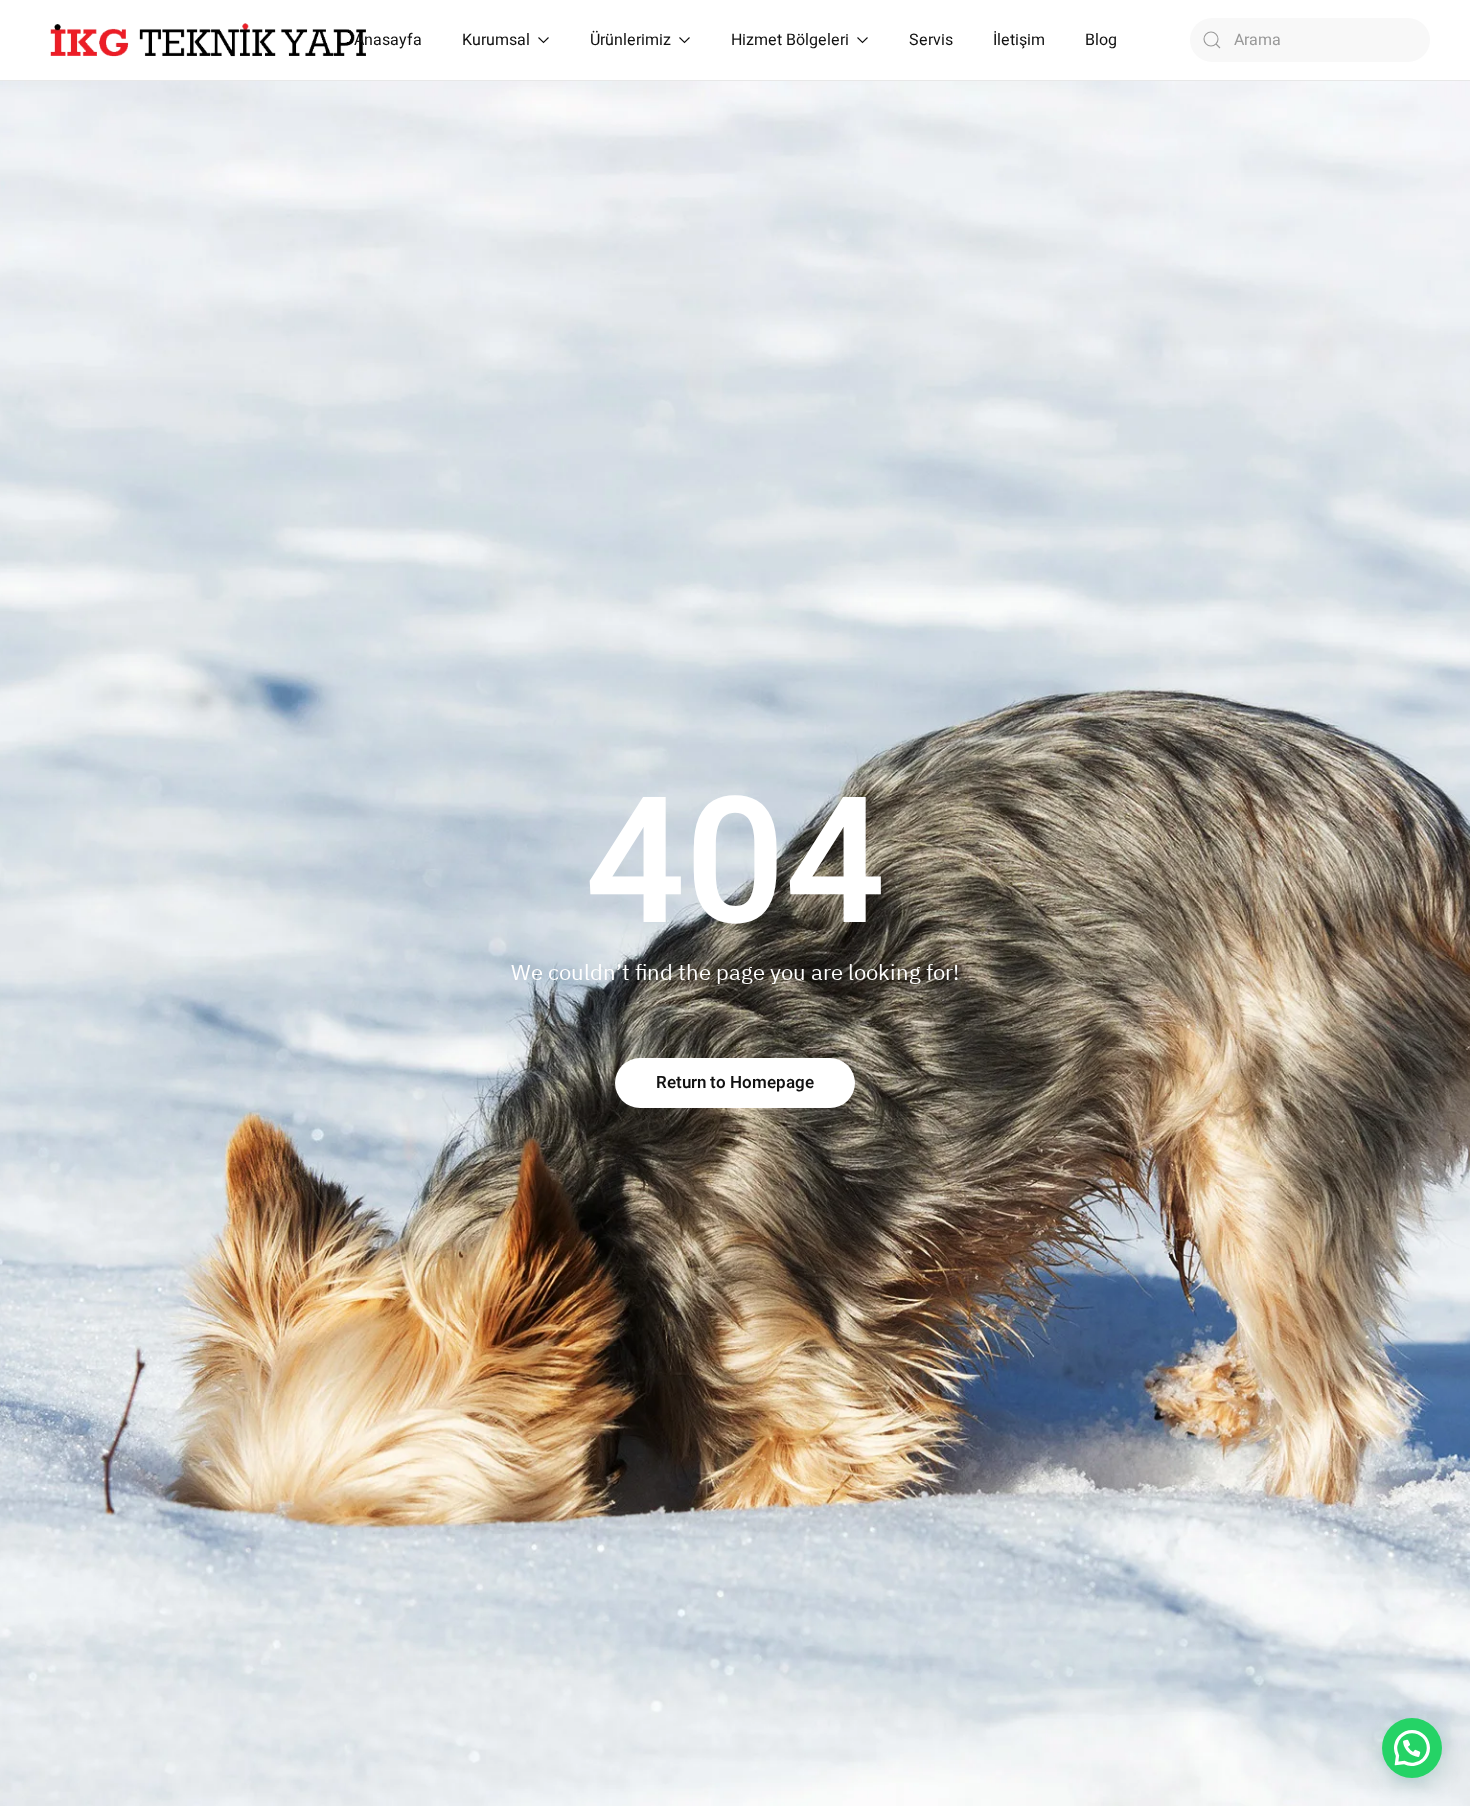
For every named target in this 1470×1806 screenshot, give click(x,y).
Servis (931, 40)
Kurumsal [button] (496, 40)
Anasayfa (388, 40)
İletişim (1019, 40)
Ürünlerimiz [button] (630, 40)
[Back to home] (208, 40)
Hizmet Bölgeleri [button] (790, 40)
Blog (1101, 40)
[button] (1412, 1748)
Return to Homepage (735, 1082)
